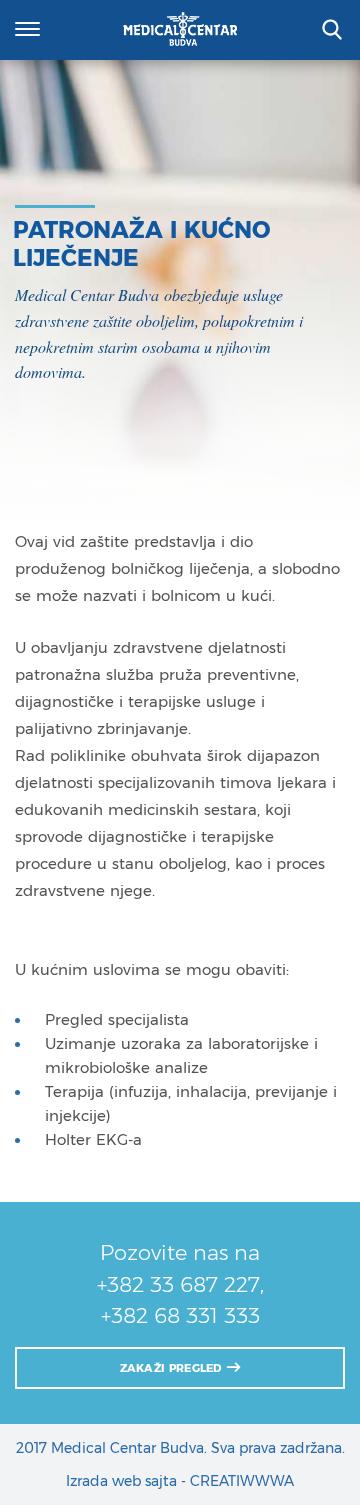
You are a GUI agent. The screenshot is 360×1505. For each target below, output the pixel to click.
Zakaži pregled (173, 1368)
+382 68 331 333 (180, 1315)
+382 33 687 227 (178, 1284)
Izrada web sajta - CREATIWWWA (180, 1481)
